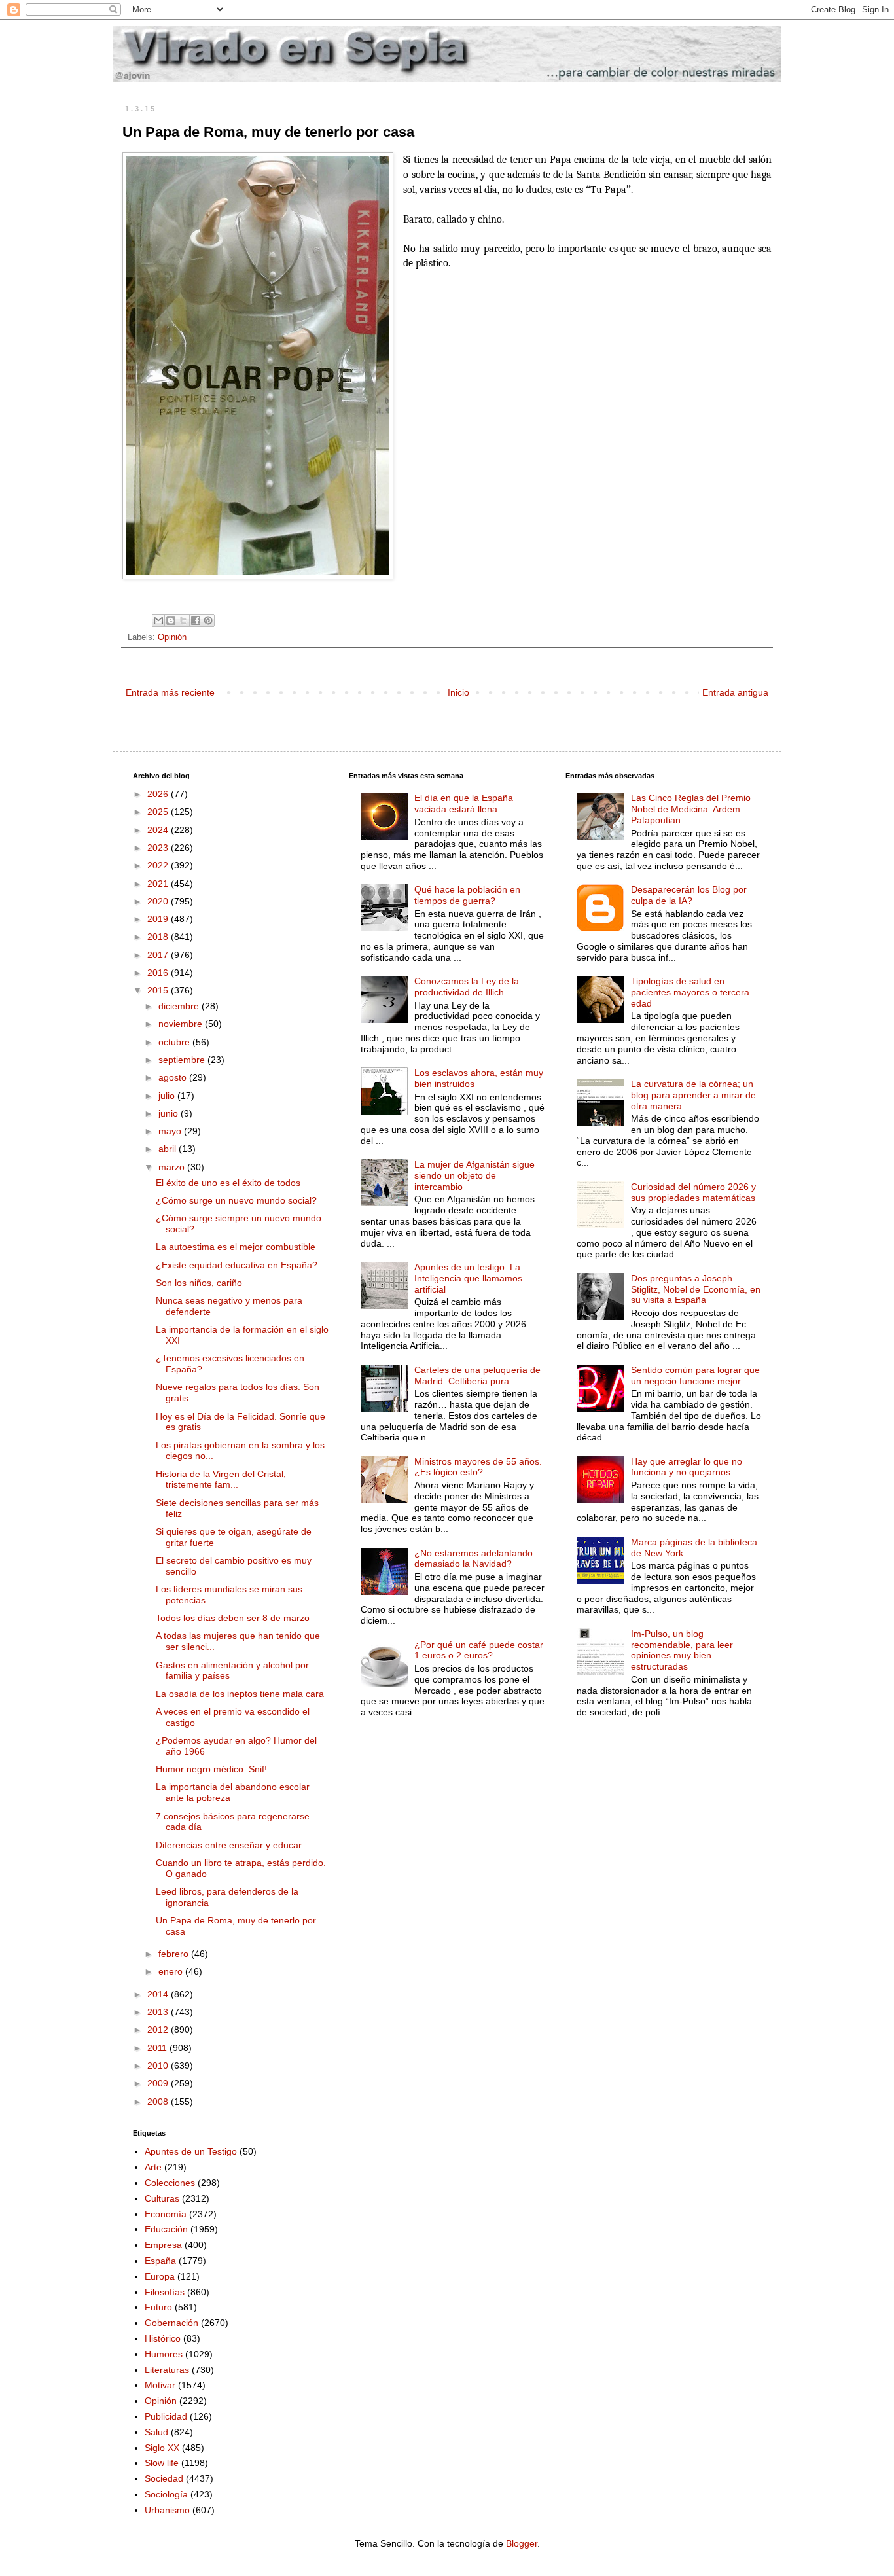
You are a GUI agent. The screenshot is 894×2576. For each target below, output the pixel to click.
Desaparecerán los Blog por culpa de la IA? (689, 895)
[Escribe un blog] (171, 620)
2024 (159, 830)
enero (172, 1971)
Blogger (522, 2543)
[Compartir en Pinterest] (208, 620)
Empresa (163, 2245)
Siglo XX (162, 2448)
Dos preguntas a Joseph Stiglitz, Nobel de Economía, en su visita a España (696, 1289)
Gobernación (171, 2323)
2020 (159, 901)
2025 (159, 812)
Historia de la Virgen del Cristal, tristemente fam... (221, 1479)
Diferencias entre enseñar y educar (229, 1845)
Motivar (160, 2385)
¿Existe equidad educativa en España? (237, 1265)
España (160, 2261)
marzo (173, 1167)
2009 (159, 2083)
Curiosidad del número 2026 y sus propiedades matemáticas (693, 1192)
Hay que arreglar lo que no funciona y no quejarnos (687, 1467)
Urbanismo (167, 2510)
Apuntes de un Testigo (191, 2151)
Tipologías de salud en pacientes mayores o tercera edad (690, 992)
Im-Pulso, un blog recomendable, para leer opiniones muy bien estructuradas (682, 1650)
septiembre (183, 1060)
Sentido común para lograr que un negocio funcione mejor (695, 1375)
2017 (159, 955)
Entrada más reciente (170, 692)
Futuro (158, 2307)
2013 (159, 2012)
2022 (159, 865)
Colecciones (170, 2183)
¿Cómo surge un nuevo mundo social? (236, 1200)
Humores (164, 2354)
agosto (174, 1077)
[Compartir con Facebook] (196, 620)
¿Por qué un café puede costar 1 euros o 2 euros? (479, 1650)
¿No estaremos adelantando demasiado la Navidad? (474, 1559)
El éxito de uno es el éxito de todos (228, 1183)
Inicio (458, 692)
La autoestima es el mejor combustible (236, 1247)
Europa (160, 2276)
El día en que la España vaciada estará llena (464, 803)
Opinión (172, 637)
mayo (171, 1131)
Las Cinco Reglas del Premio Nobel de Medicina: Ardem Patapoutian (691, 809)
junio (170, 1113)
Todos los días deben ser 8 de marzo (233, 1618)
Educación (166, 2229)
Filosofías (165, 2292)
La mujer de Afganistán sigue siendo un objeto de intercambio (474, 1175)
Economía (166, 2214)
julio (168, 1096)
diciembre (180, 1006)
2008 (159, 2102)
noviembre (182, 1024)
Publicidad (166, 2416)
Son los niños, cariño (199, 1283)
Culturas (162, 2198)
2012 (159, 2030)
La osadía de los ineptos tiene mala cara (240, 1694)
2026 (159, 794)
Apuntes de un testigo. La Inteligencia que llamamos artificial (468, 1278)
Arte (153, 2167)
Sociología (166, 2494)
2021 (159, 884)
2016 (159, 973)
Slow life (162, 2463)
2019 (159, 919)
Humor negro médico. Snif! (211, 1769)
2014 (159, 1994)
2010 (159, 2066)
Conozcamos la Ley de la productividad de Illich (467, 987)
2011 (158, 2048)
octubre (175, 1042)
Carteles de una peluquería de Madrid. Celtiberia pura (477, 1375)
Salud (156, 2432)
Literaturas (167, 2370)
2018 (159, 937)
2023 (159, 848)
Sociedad (164, 2478)
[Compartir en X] (183, 620)
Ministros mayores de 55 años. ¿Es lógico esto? (478, 1467)
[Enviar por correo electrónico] (158, 620)
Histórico (163, 2338)
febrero (175, 1954)
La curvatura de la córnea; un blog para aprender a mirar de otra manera (693, 1095)
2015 (159, 990)
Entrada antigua (735, 692)
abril (169, 1149)
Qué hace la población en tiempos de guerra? (467, 895)
